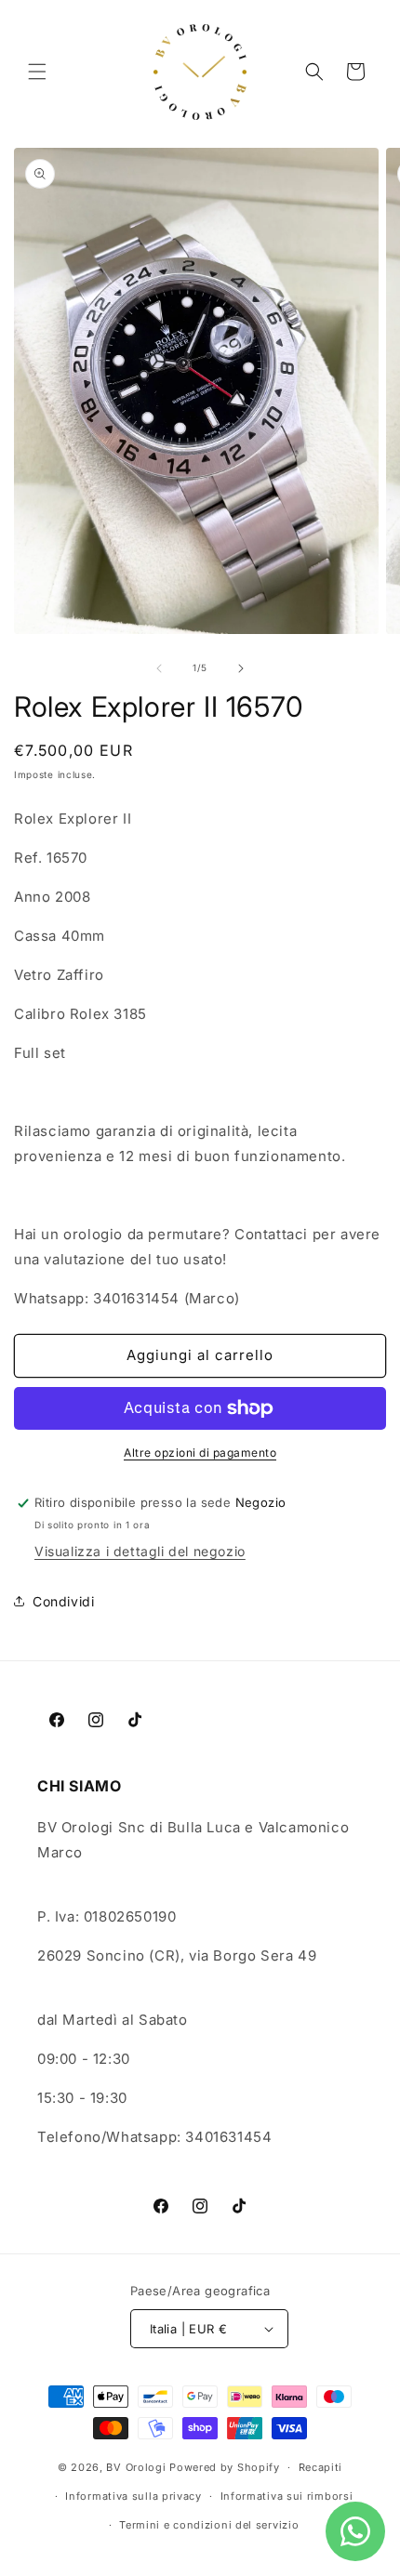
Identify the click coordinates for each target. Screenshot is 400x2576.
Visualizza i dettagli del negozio (140, 1551)
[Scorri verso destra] (241, 668)
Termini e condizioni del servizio (209, 2525)
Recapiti (321, 2467)
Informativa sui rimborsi (287, 2496)
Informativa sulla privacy (133, 2496)
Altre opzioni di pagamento (200, 1453)
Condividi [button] (63, 1601)
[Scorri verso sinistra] (159, 668)
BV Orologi (136, 2467)
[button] (37, 72)
